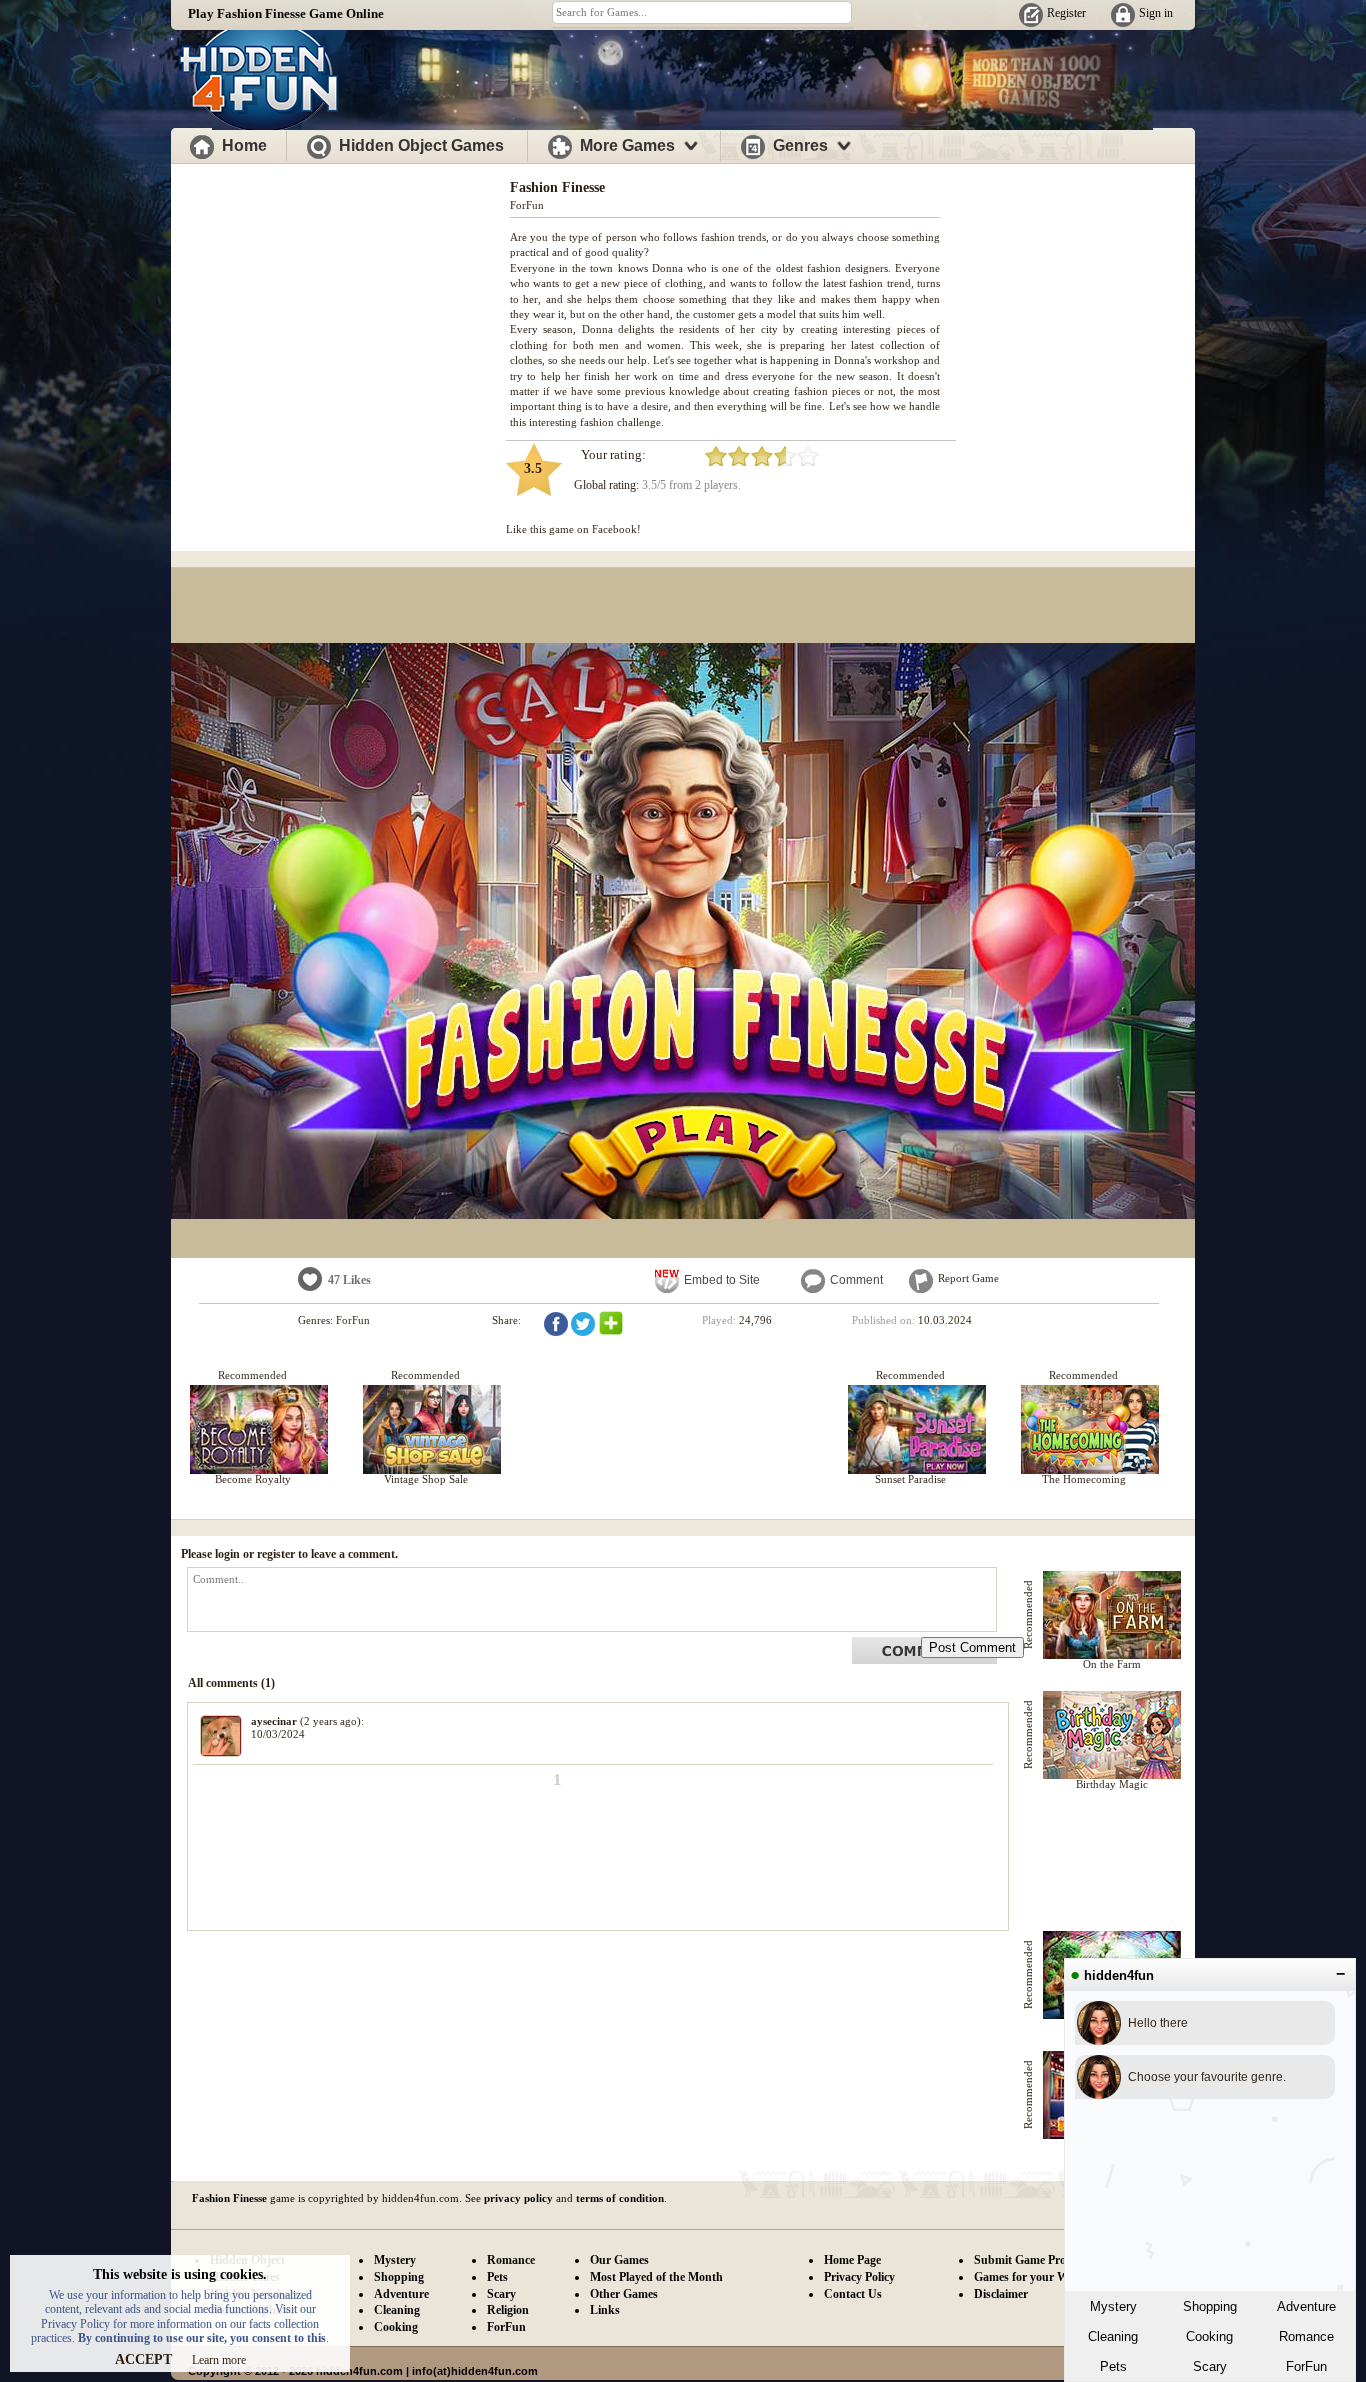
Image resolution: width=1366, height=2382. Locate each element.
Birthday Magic (1112, 1784)
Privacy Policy (859, 2277)
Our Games (619, 2260)
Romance (1306, 2336)
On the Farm (1112, 1664)
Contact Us (853, 2294)
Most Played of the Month (656, 2277)
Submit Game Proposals (1036, 2260)
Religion (508, 2310)
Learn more (219, 2360)
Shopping (1210, 2306)
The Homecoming (1084, 1479)
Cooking (1209, 2336)
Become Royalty (253, 1479)
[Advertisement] (341, 308)
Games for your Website (1035, 2277)
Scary (1210, 2366)
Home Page (852, 2260)
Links (605, 2310)
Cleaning (1113, 2336)
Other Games (624, 2294)
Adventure (1306, 2306)
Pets (1113, 2366)
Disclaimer (1001, 2294)
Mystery (1113, 2306)
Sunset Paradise (910, 1479)
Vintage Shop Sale (426, 1479)
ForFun (1306, 2366)
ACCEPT (143, 2359)
